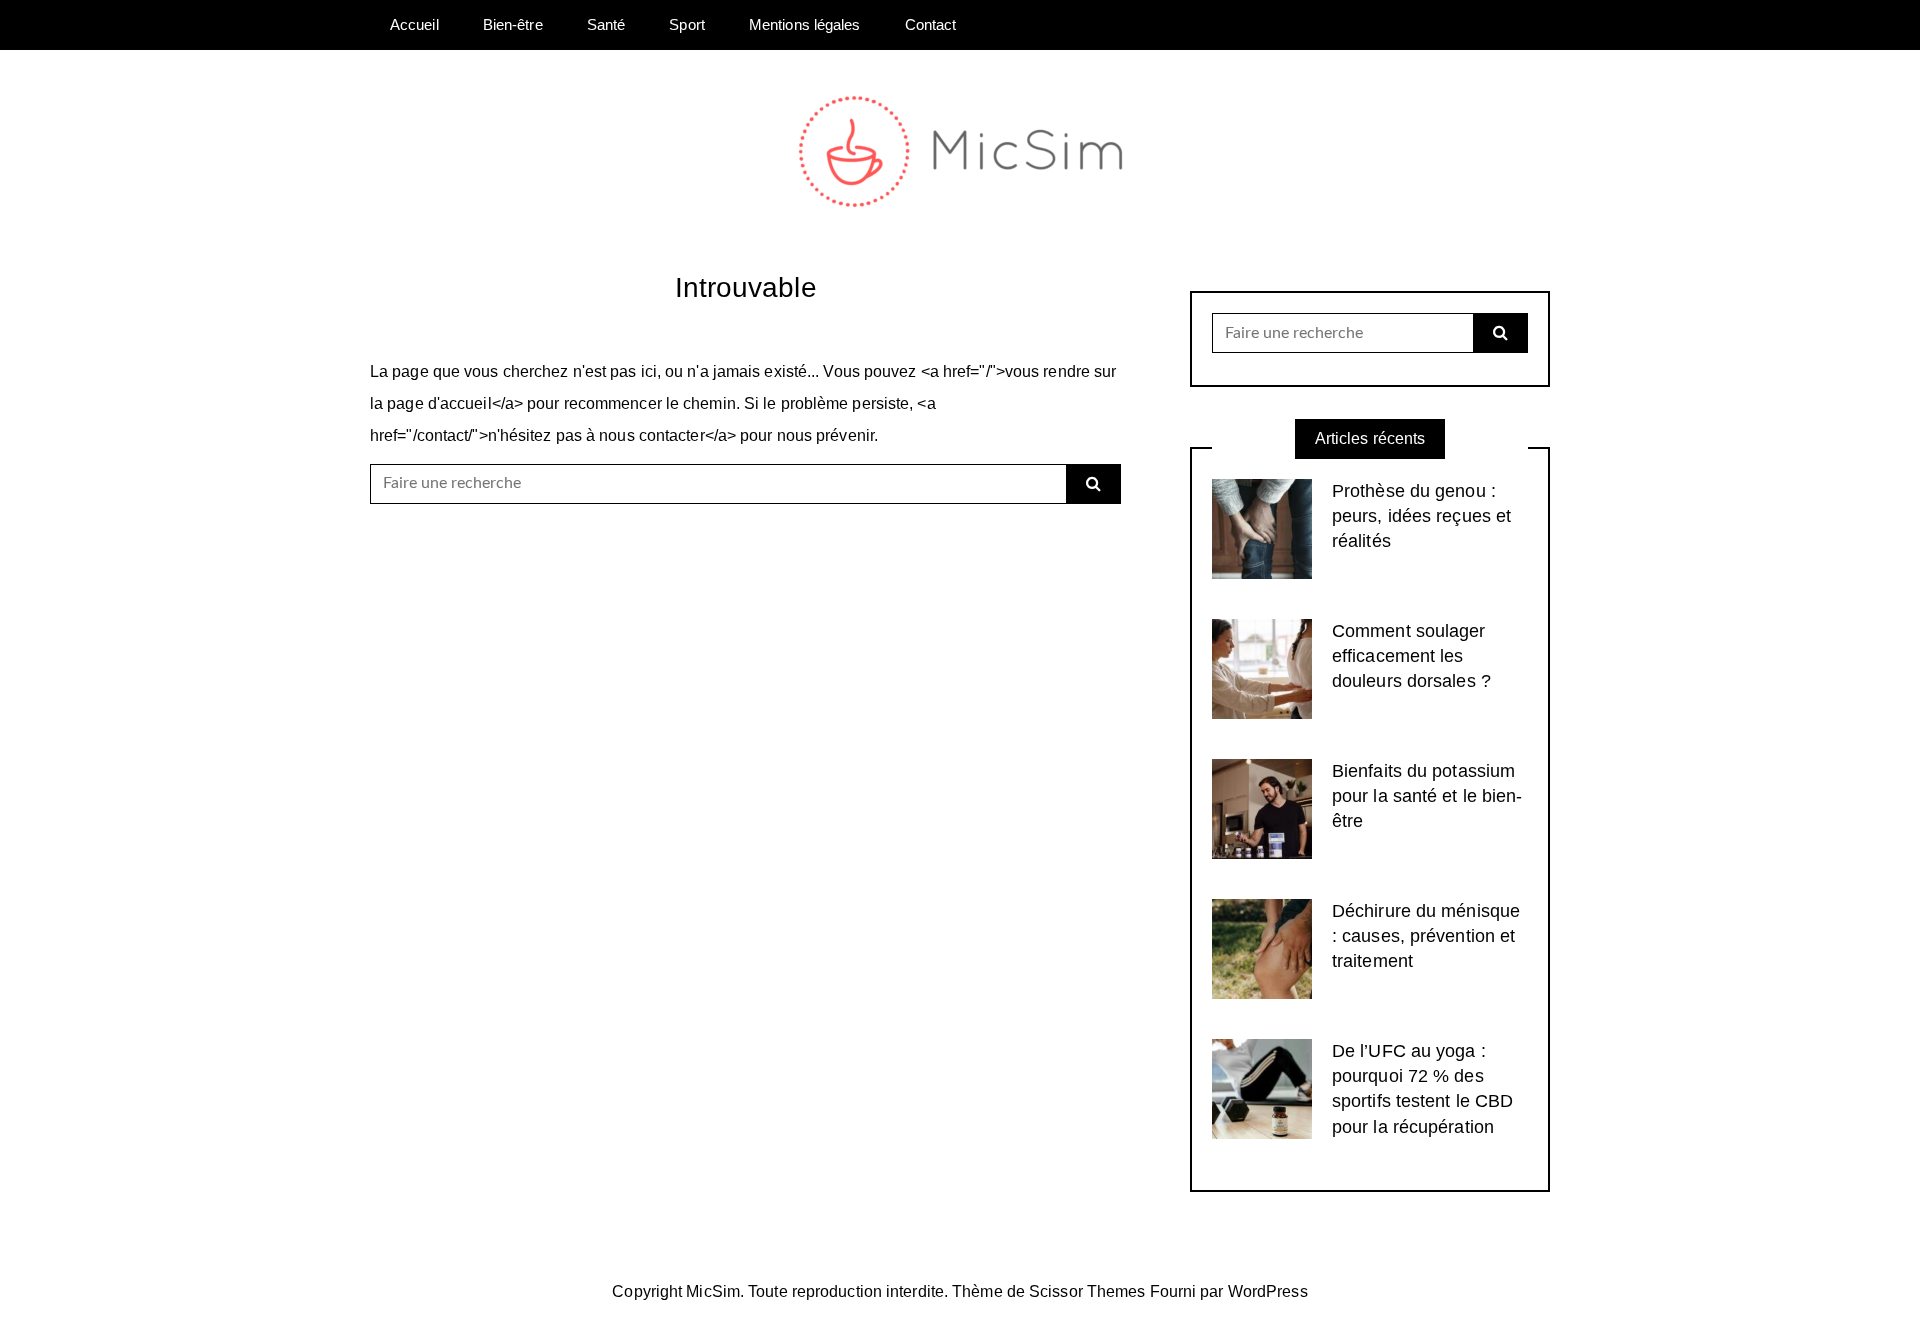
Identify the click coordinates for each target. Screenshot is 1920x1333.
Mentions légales (805, 24)
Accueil (414, 24)
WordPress (1268, 1291)
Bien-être (513, 24)
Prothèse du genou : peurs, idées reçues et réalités (1421, 516)
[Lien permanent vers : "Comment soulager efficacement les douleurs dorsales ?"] (1262, 667)
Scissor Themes (1087, 1291)
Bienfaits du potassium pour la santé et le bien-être (1427, 796)
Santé (606, 24)
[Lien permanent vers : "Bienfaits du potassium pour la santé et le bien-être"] (1262, 807)
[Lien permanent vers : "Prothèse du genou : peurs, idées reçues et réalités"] (1262, 527)
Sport (687, 24)
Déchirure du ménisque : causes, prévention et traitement (1426, 936)
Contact (931, 24)
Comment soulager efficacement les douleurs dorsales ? (1411, 656)
